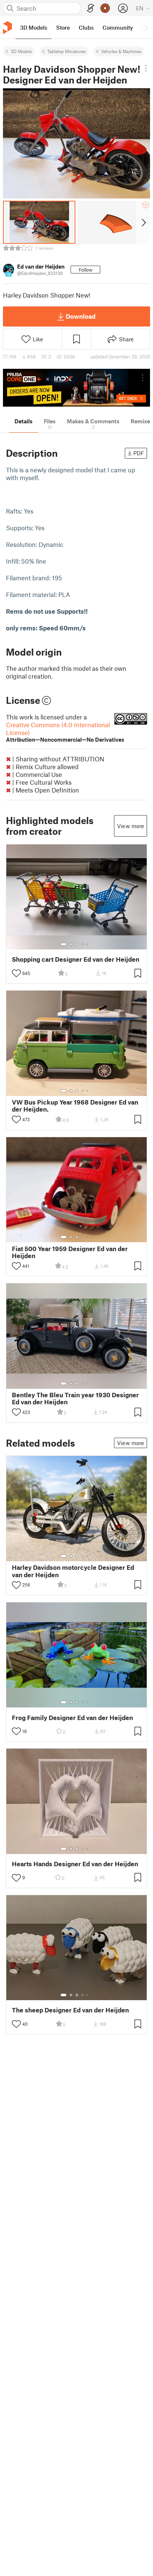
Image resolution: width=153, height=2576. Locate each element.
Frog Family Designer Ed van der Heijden (72, 1718)
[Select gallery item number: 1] (64, 944)
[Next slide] (143, 222)
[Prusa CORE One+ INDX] (76, 388)
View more (131, 826)
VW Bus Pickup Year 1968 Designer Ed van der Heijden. (75, 1106)
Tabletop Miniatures (66, 51)
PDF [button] (139, 453)
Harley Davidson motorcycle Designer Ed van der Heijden (73, 1571)
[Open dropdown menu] (146, 68)
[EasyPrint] (91, 8)
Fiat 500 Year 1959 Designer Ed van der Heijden (70, 1252)
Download (81, 316)
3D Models (21, 51)
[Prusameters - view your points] (105, 8)
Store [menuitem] (63, 27)
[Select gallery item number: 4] (83, 944)
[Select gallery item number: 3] (77, 944)
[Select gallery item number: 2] (71, 944)
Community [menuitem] (118, 27)
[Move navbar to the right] (146, 27)
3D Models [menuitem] (34, 27)
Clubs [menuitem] (86, 27)
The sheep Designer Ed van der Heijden (70, 2010)
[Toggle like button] (16, 973)
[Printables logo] (7, 28)
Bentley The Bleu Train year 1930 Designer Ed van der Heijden (75, 1398)
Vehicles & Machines (121, 51)
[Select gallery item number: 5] (88, 944)
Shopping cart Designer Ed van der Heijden (76, 959)
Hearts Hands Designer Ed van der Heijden (75, 1864)
